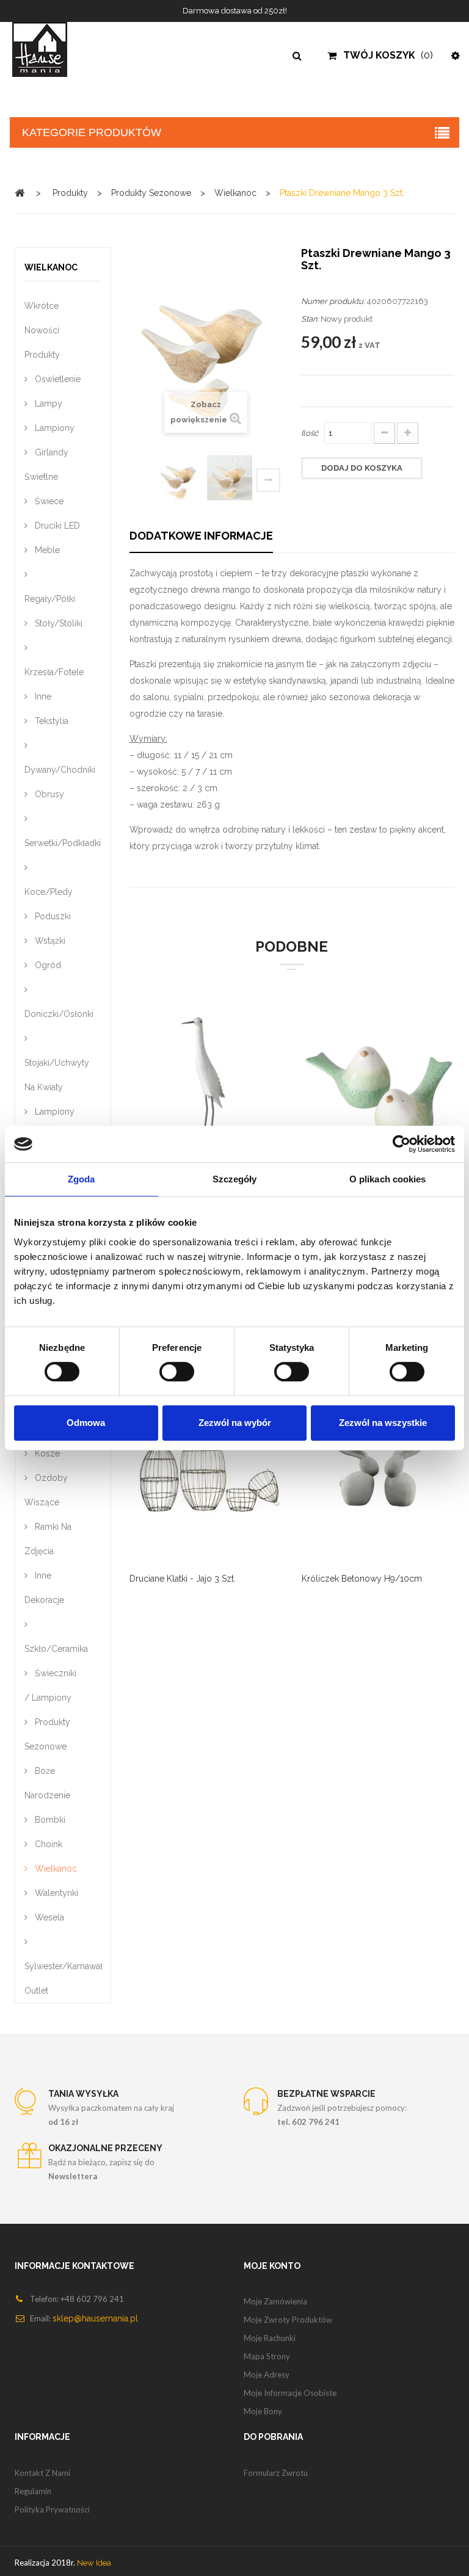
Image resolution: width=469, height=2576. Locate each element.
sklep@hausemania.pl (95, 2318)
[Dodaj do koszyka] (161, 1088)
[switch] (164, 1366)
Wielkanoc (55, 1869)
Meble (46, 550)
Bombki (49, 1820)
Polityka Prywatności (52, 2509)
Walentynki (55, 1893)
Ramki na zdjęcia (48, 1539)
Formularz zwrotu (276, 2473)
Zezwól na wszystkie (383, 1423)
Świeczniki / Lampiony (50, 1685)
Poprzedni (146, 482)
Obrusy (48, 794)
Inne (42, 696)
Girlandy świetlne (46, 465)
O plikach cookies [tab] (388, 1179)
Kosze (46, 1453)
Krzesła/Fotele (54, 672)
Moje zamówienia (275, 2301)
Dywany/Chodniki (60, 770)
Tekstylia (50, 721)
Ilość (310, 433)
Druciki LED (56, 526)
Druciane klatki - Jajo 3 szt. (183, 1579)
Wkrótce (42, 306)
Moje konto (272, 2266)
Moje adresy (267, 2375)
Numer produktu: (333, 301)
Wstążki (49, 941)
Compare (161, 1477)
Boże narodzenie (47, 1783)
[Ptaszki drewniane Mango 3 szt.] (180, 478)
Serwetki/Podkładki (63, 843)
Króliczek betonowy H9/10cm (362, 1579)
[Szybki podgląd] (222, 1088)
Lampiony (53, 428)
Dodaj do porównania (191, 1088)
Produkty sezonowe (47, 1734)
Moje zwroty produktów (288, 2320)
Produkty (42, 355)
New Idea (94, 2563)
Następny (268, 480)
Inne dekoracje (44, 1588)
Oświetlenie (56, 379)
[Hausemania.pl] (59, 49)
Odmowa (86, 1423)
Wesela (48, 1917)
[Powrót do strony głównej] (20, 193)
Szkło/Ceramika (56, 1649)
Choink (47, 1844)
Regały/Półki (50, 599)
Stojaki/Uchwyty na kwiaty (57, 1075)
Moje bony (263, 2411)
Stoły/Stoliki (57, 623)
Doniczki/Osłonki (59, 1014)
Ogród (47, 965)
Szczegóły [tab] (235, 1179)
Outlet (36, 1991)
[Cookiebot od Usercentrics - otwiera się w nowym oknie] (402, 1144)
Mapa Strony (267, 2356)
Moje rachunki (270, 2338)
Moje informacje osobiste (290, 2393)
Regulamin (33, 2491)
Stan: (310, 319)
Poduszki (52, 916)
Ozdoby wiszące (46, 1490)
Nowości (42, 330)
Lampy (47, 403)
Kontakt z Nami (42, 2473)
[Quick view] (191, 1477)
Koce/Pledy (49, 892)
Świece (48, 501)
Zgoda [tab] (82, 1179)
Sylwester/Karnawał (63, 1966)
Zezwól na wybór (235, 1423)
